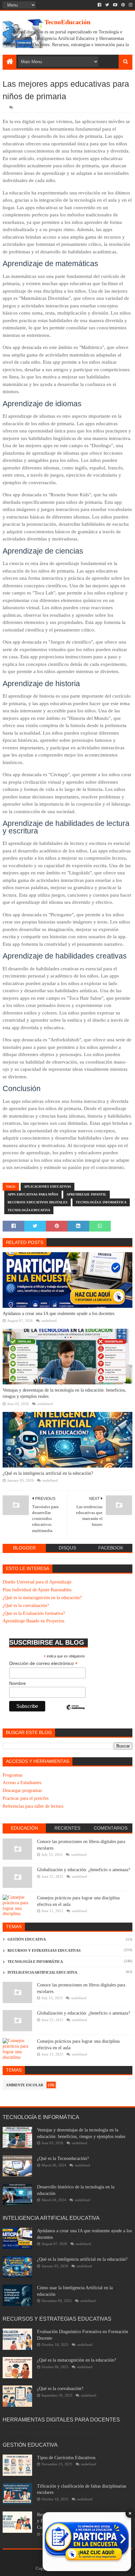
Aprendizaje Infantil (87, 1194)
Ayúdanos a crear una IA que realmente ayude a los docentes (58, 1314)
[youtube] (115, 5)
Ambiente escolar (25, 2085)
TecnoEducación (67, 22)
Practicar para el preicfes (26, 1798)
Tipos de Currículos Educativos (66, 2458)
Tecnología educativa (29, 1210)
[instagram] (130, 5)
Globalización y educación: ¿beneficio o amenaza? (84, 1870)
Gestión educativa (27, 1939)
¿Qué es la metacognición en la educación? (42, 1598)
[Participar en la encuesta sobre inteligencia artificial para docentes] (87, 2542)
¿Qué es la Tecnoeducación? (63, 2158)
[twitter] (107, 5)
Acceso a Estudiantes (22, 1783)
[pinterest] (123, 5)
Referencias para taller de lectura (33, 1806)
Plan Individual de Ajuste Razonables (37, 1590)
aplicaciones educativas (48, 1187)
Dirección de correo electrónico (43, 1663)
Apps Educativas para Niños (33, 1194)
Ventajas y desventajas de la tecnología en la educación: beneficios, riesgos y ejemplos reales (64, 1393)
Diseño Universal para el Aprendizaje (37, 1582)
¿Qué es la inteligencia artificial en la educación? (48, 1473)
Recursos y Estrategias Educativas (44, 1950)
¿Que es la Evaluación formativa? (34, 1613)
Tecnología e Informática (101, 1202)
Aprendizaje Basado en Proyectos (33, 1621)
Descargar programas (22, 1790)
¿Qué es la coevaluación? (26, 1606)
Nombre (18, 1683)
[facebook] (99, 5)
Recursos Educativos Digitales (38, 1202)
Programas (12, 1775)
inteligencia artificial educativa (42, 1972)
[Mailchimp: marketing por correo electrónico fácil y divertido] (75, 1713)
